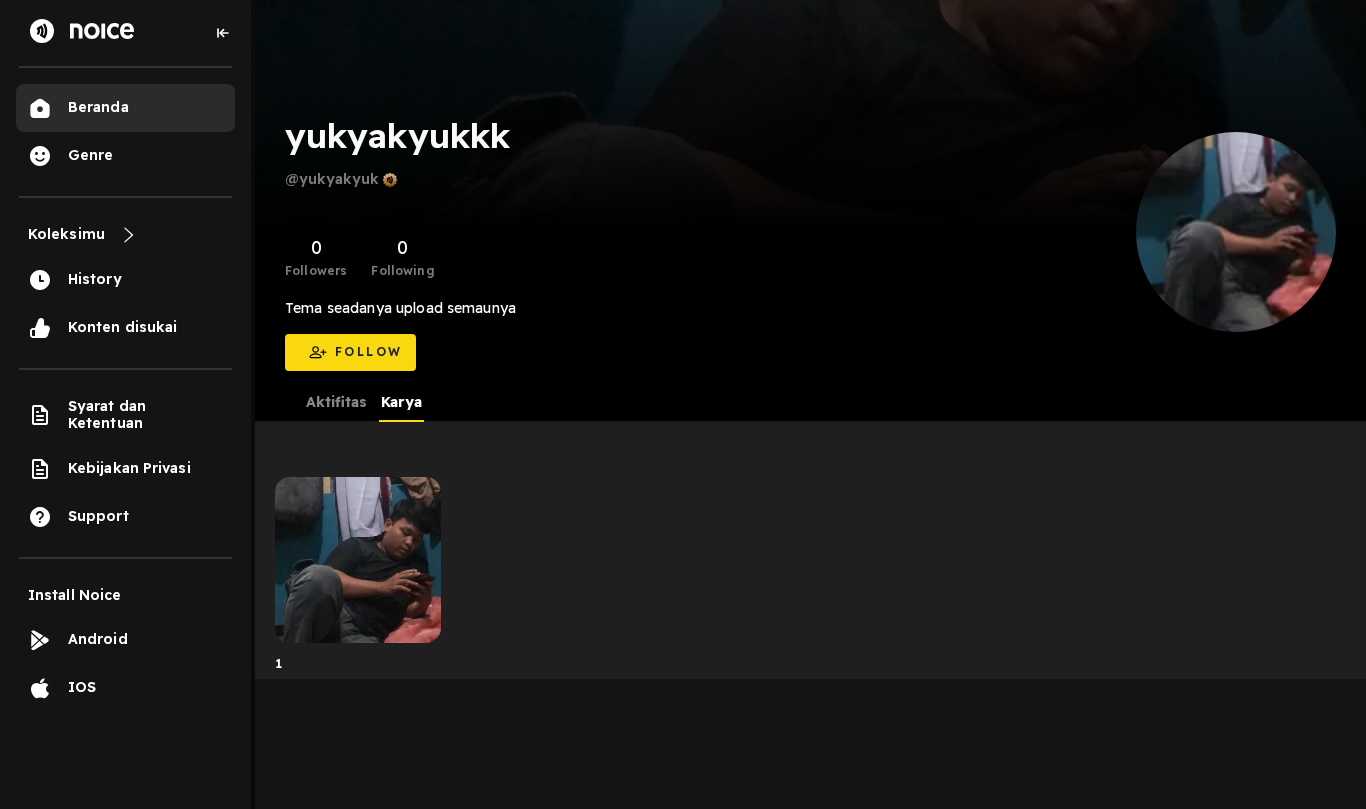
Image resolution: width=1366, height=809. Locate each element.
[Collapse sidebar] (223, 33)
